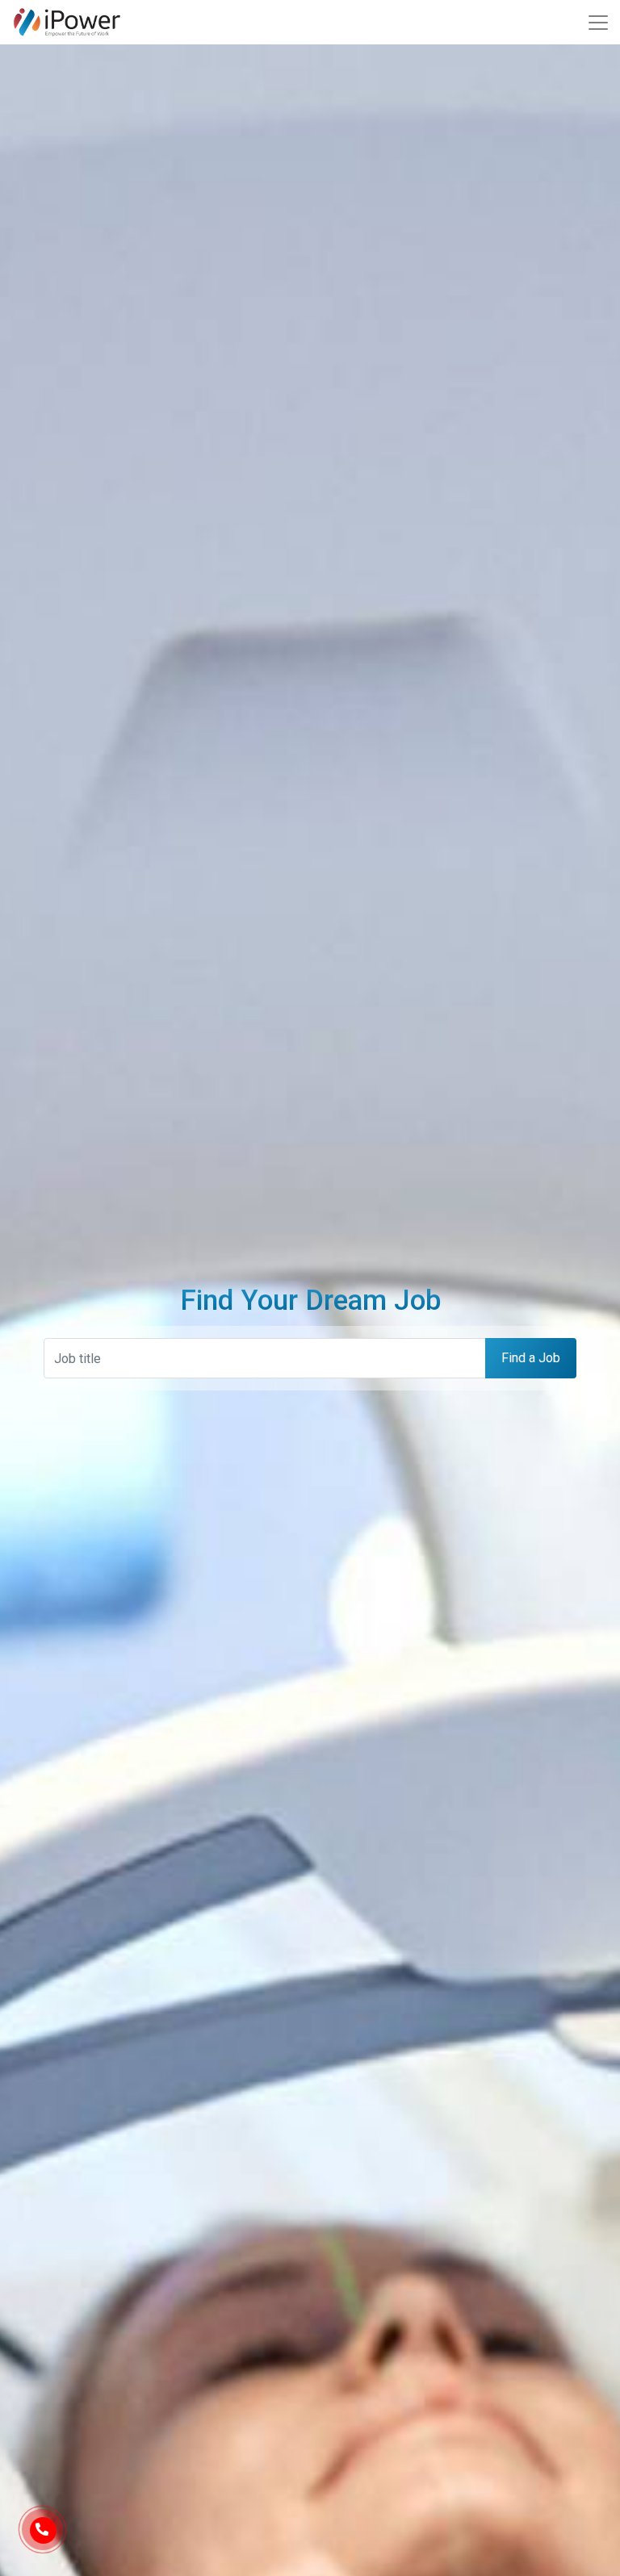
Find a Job (531, 1358)
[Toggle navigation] (598, 23)
